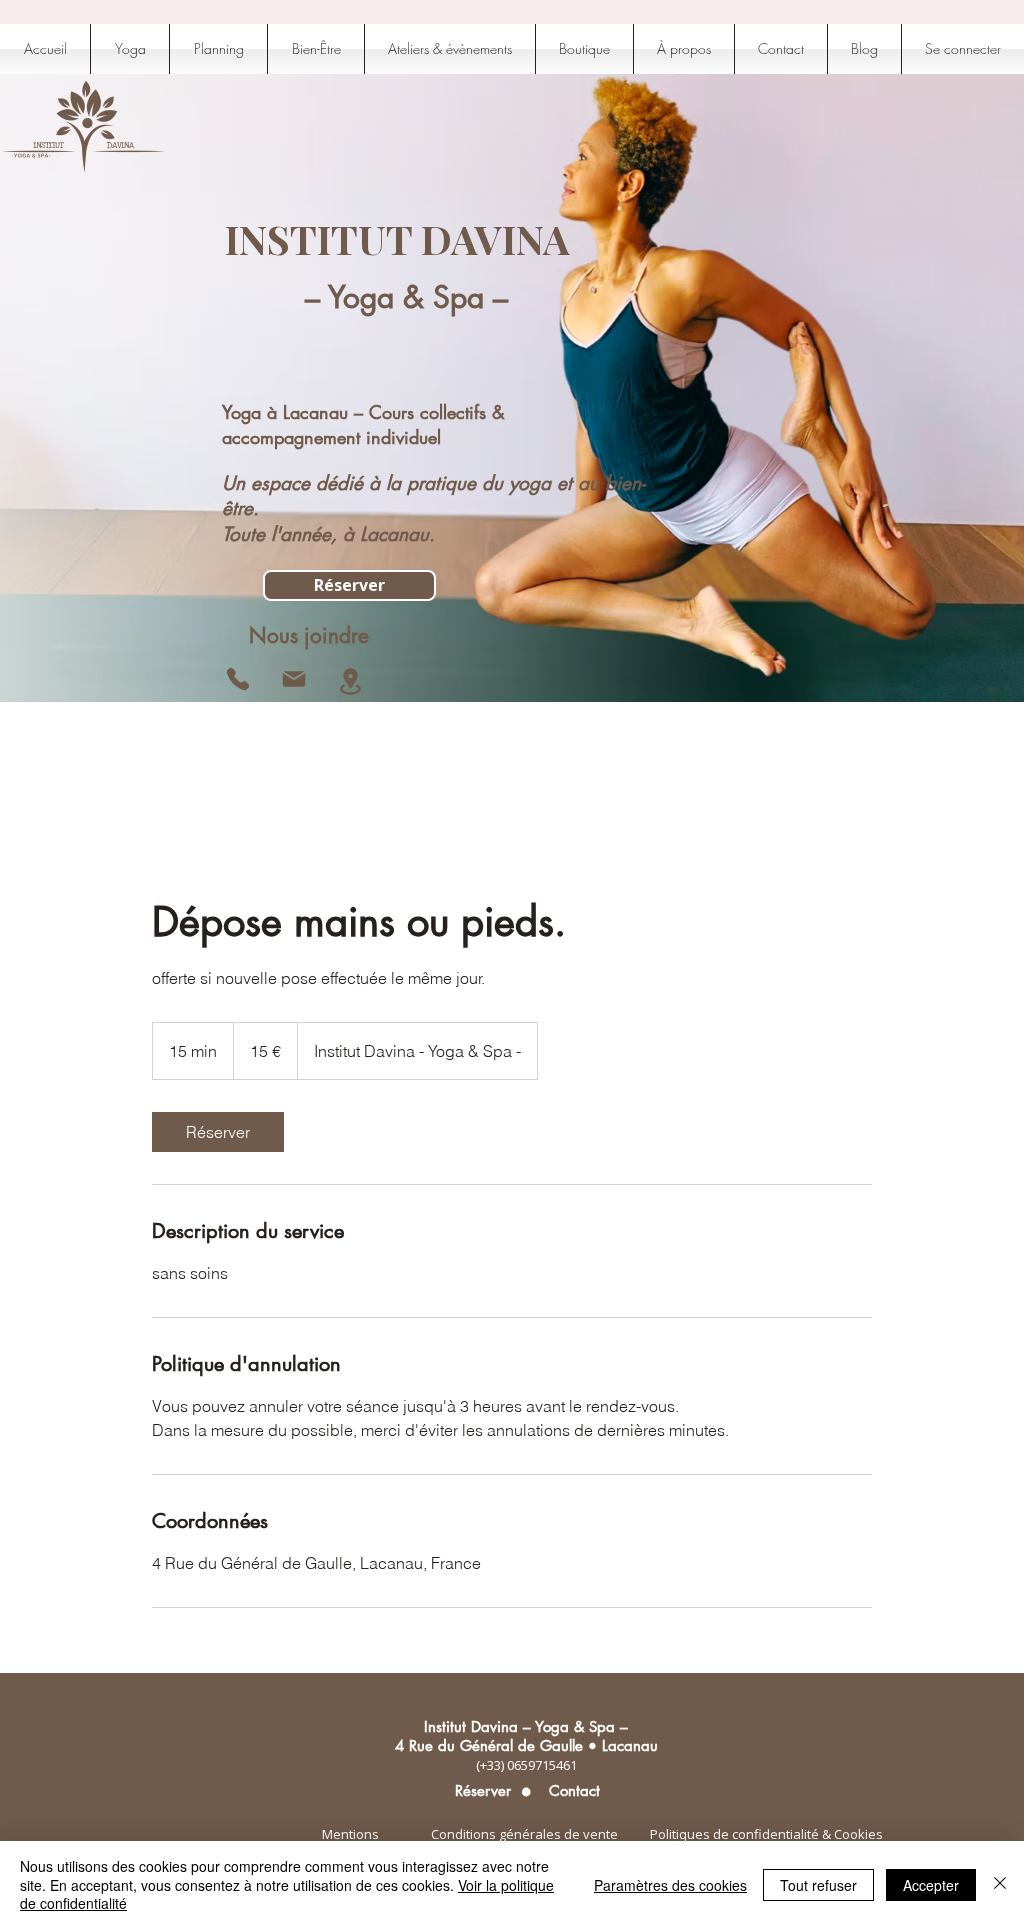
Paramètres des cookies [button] (670, 1885)
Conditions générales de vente (524, 1834)
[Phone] (238, 679)
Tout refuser (818, 1885)
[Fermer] (1000, 1884)
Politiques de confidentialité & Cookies (766, 1834)
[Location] (350, 681)
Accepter (931, 1885)
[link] (218, 1132)
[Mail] (294, 679)
